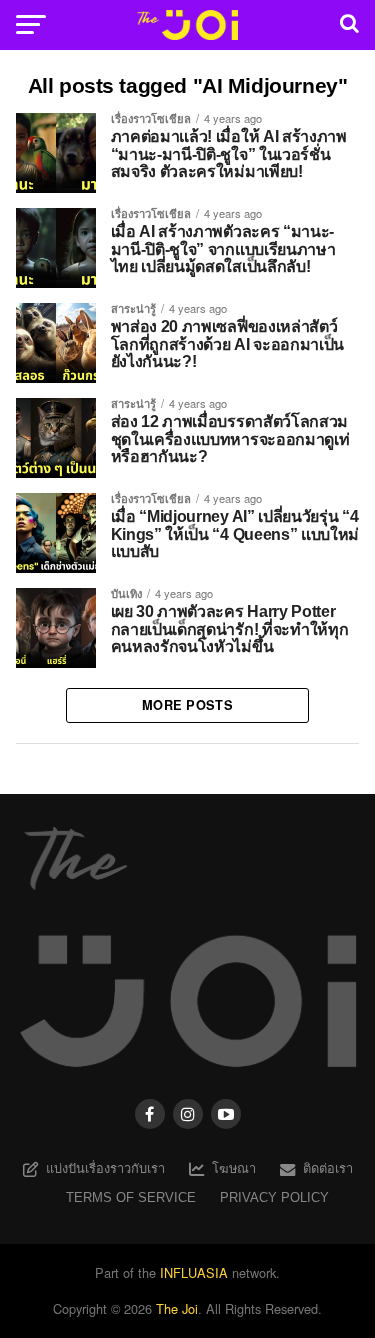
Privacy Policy (274, 1197)
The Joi (177, 1308)
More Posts (187, 705)
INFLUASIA (194, 1272)
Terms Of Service (131, 1197)
